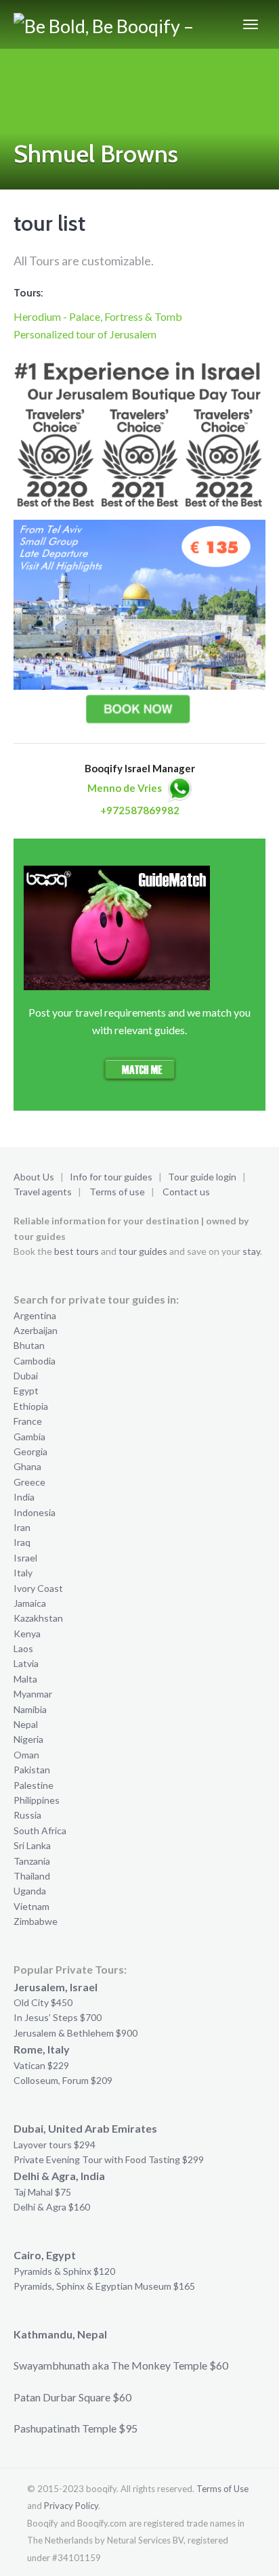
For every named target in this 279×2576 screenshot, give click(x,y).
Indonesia (35, 1512)
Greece (29, 1482)
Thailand (32, 1876)
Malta (25, 1679)
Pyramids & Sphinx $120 (64, 2271)
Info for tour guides (111, 1177)
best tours (77, 1251)
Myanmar (33, 1694)
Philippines (37, 1800)
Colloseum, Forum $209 (63, 2080)
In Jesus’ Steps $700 (58, 2017)
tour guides (143, 1251)
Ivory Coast (38, 1588)
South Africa (40, 1830)
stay (251, 1251)
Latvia (26, 1663)
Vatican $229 (41, 2065)
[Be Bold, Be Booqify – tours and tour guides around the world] (105, 24)
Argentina (35, 1315)
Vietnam (31, 1906)
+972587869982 (140, 810)
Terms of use (117, 1192)
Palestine (34, 1785)
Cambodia (35, 1361)
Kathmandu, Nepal (60, 2334)
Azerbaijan (36, 1330)
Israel (25, 1558)
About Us (34, 1177)
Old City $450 (43, 2002)
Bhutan (29, 1345)
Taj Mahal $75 (42, 2192)
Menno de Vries (125, 788)
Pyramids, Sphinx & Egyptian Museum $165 (104, 2286)
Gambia (29, 1437)
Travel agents (43, 1192)
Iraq (22, 1542)
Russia (27, 1815)
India (24, 1497)
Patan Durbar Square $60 (72, 2397)
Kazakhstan (38, 1618)
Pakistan (32, 1770)
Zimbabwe (36, 1921)
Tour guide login (202, 1177)
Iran (22, 1527)
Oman (26, 1755)
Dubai (26, 1376)
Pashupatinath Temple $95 (76, 2428)
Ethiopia (31, 1406)
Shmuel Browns (96, 154)
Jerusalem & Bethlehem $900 (76, 2033)
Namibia (30, 1709)
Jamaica (30, 1603)
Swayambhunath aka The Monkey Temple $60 (121, 2365)
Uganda (30, 1891)
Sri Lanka (32, 1845)
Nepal (26, 1724)
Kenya (27, 1634)
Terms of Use (222, 2489)
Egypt (26, 1391)
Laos (23, 1648)
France (28, 1421)
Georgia (30, 1451)
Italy (23, 1573)
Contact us (186, 1192)
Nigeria (28, 1739)
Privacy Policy (71, 2506)
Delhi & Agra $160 (52, 2207)
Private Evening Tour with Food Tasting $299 (109, 2159)
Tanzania (32, 1861)
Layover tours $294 (55, 2145)
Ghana (27, 1466)
